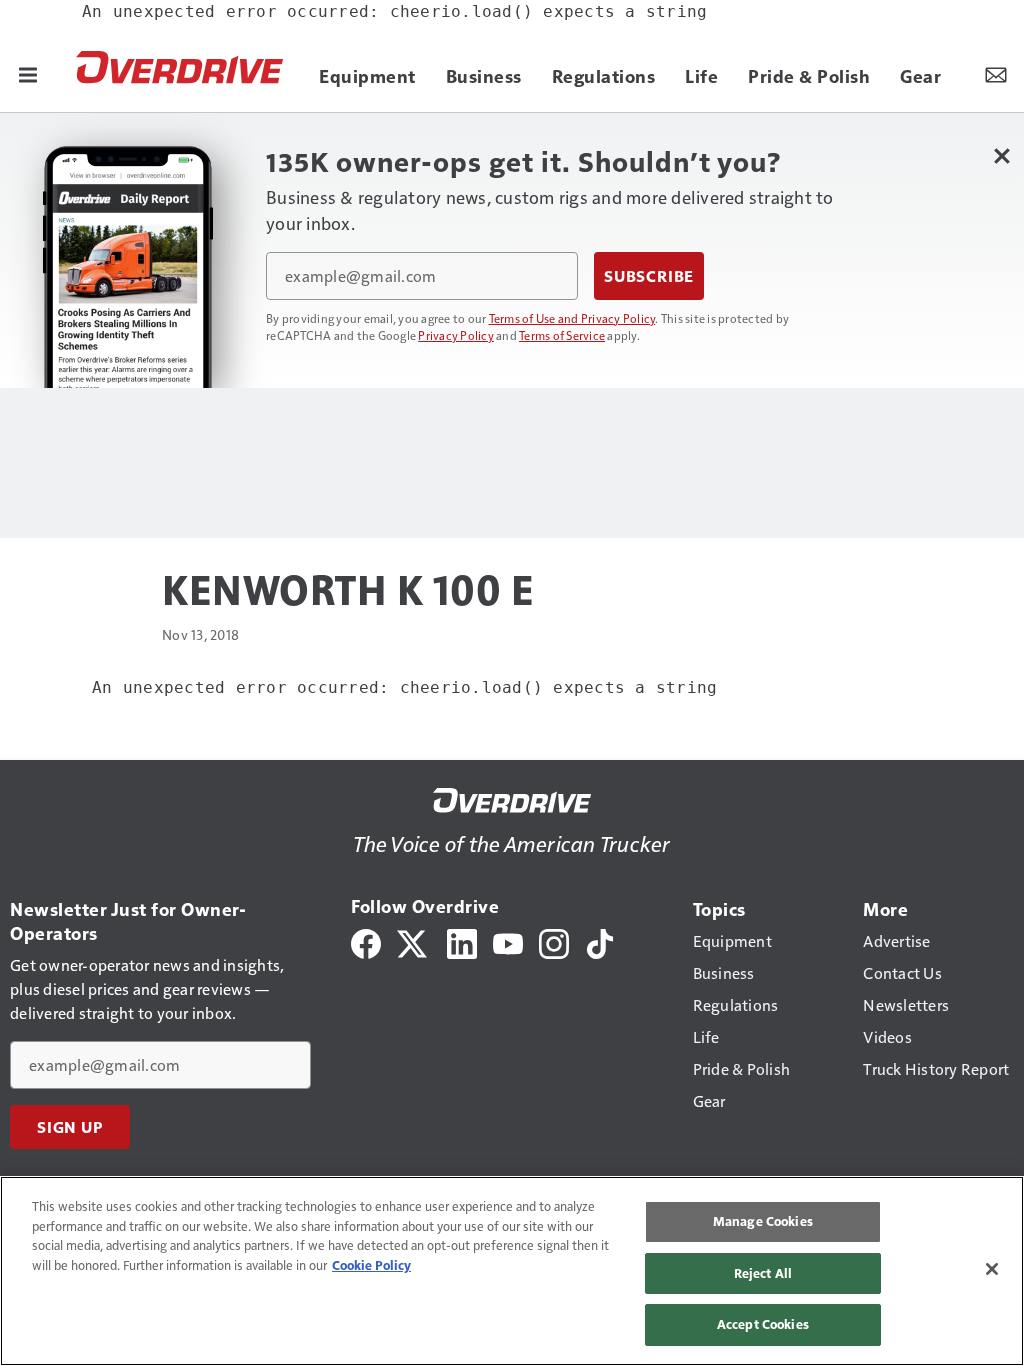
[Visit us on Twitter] (413, 941)
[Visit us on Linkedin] (462, 941)
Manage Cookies (763, 1221)
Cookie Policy (371, 1265)
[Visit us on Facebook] (366, 941)
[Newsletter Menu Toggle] (996, 74)
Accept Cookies (763, 1324)
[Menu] (28, 74)
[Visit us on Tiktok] (600, 941)
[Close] (992, 1269)
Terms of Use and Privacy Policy (572, 318)
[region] (512, 1271)
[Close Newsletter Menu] (1001, 155)
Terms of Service (562, 335)
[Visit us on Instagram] (554, 941)
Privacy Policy (456, 335)
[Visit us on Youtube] (508, 941)
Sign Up (70, 1127)
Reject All (763, 1273)
